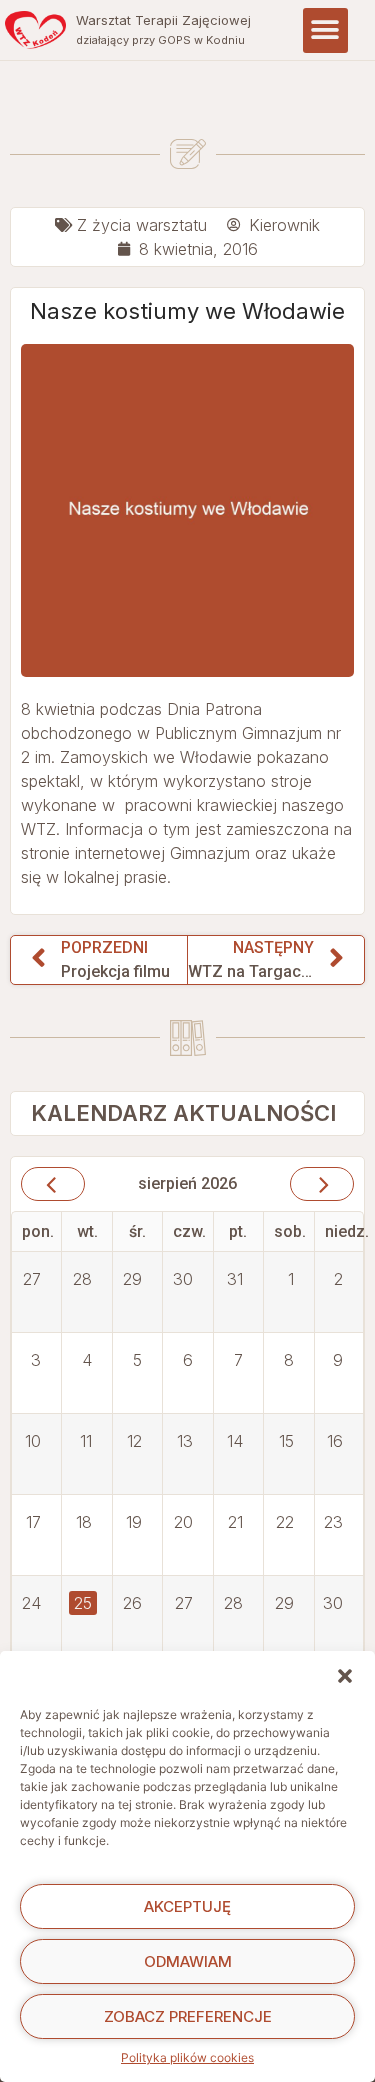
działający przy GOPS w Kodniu (160, 40)
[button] (345, 1676)
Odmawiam (188, 1961)
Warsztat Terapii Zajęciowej (163, 20)
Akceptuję (187, 1906)
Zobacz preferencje (188, 2016)
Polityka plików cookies (187, 2057)
